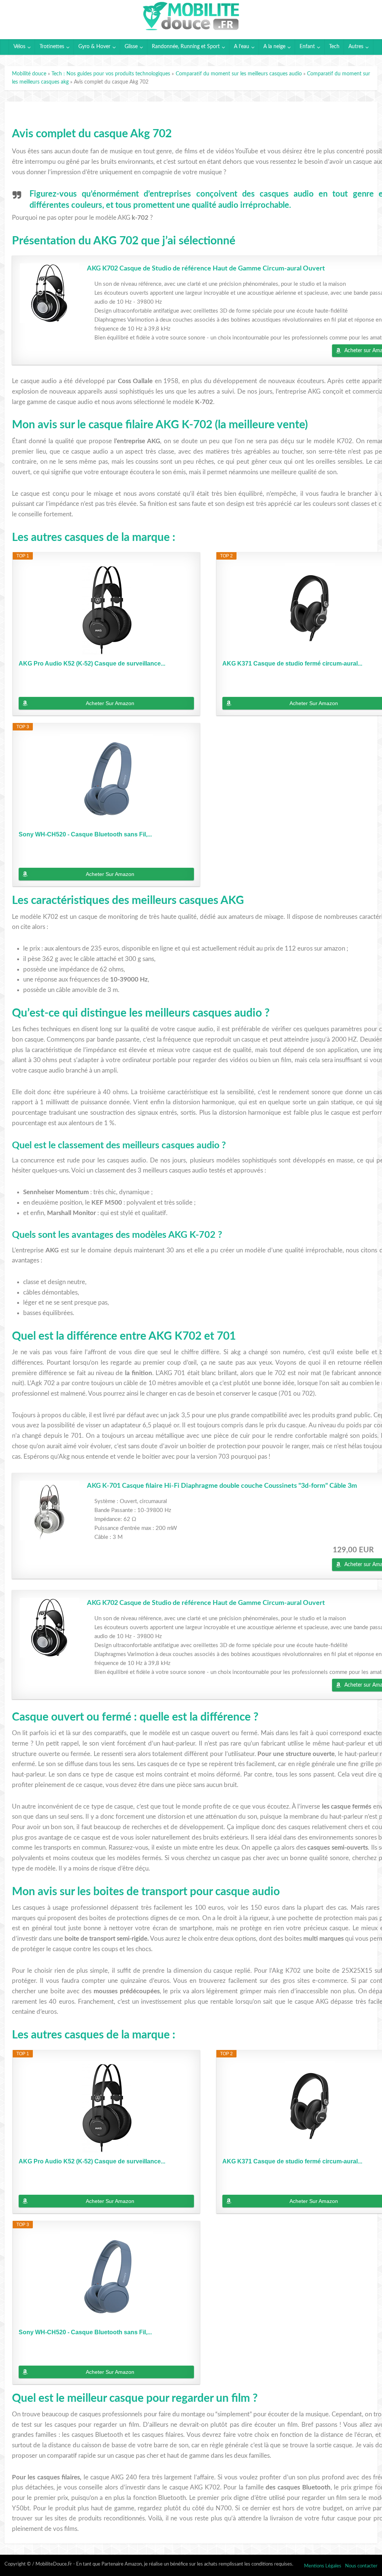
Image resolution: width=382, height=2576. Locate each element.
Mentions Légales (323, 2566)
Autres (356, 47)
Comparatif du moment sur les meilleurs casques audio (239, 74)
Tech (334, 47)
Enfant (307, 47)
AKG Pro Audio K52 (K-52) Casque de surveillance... (92, 663)
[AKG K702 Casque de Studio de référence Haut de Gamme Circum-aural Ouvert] (50, 293)
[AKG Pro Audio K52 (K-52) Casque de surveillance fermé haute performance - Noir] (106, 610)
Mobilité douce (29, 74)
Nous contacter (361, 2566)
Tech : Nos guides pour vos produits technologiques (111, 74)
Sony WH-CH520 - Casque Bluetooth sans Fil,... (85, 834)
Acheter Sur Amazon (110, 703)
